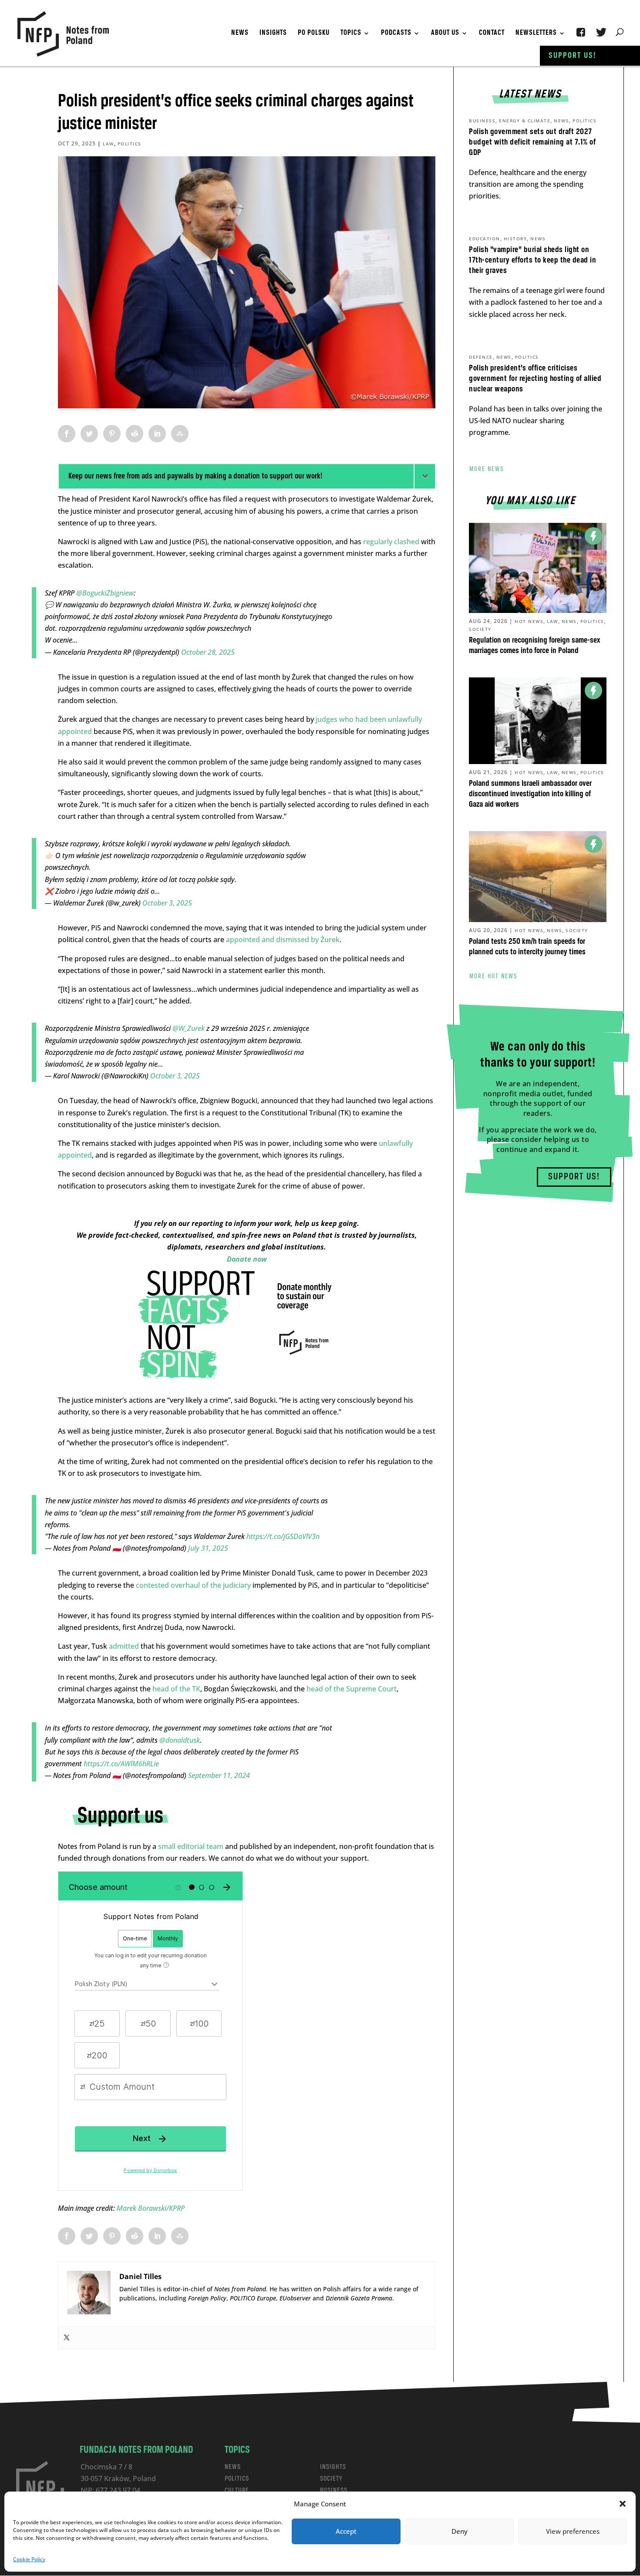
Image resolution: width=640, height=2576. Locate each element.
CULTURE (237, 2490)
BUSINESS (334, 2490)
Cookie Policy (29, 2559)
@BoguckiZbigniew (105, 593)
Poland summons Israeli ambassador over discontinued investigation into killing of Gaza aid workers (530, 794)
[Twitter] (67, 2338)
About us (445, 34)
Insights (273, 34)
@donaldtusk (180, 1740)
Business (482, 121)
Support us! (573, 56)
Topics (351, 34)
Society (480, 629)
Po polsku (314, 34)
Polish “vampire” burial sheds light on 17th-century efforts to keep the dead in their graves (532, 260)
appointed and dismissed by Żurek (283, 939)
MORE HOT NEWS (493, 977)
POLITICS (237, 2479)
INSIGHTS (333, 2467)
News (240, 34)
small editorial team (191, 1846)
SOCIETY (331, 2479)
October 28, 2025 (208, 652)
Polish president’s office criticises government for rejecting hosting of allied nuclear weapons (535, 379)
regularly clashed (391, 542)
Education (485, 239)
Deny (460, 2531)
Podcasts (396, 34)
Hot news (529, 621)
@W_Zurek (189, 1028)
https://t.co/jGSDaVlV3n (283, 1536)
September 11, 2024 (219, 1775)
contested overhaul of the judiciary (193, 1585)
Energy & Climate (525, 121)
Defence (481, 357)
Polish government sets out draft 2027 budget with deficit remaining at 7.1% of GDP (532, 142)
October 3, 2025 (167, 903)
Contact (492, 34)
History (515, 239)
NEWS (233, 2467)
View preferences (573, 2531)
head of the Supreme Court (352, 1689)
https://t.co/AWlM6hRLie (121, 1764)
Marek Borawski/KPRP (151, 2208)
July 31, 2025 (208, 1548)
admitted (124, 1646)
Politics (130, 144)
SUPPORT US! (574, 1177)
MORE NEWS (487, 469)
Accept (346, 2531)
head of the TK (176, 1689)
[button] (623, 2504)
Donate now (247, 1259)
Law (108, 144)
